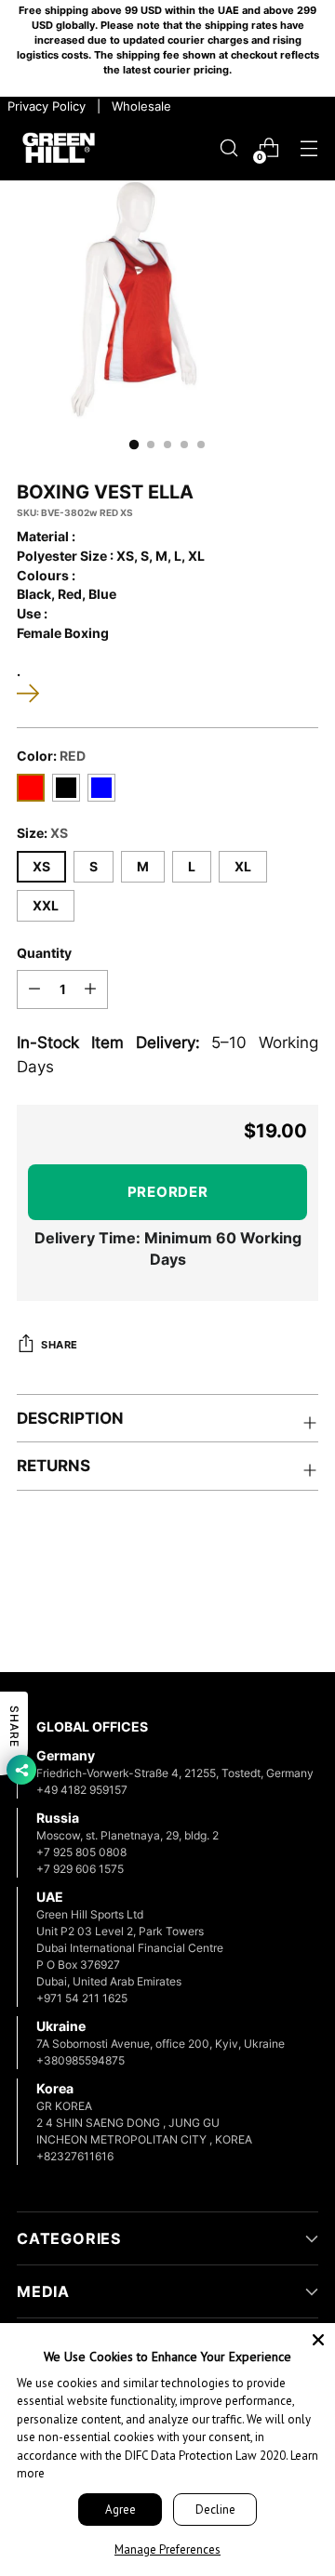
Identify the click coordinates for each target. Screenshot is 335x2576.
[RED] (31, 788)
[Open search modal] (228, 148)
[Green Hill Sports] (59, 148)
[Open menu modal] (308, 148)
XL (243, 867)
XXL (46, 906)
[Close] (318, 2340)
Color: (51, 756)
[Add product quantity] (90, 989)
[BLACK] (66, 788)
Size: (42, 833)
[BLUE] (101, 788)
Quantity (44, 953)
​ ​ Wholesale (138, 106)
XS (41, 867)
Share (60, 1345)
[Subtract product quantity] (34, 989)
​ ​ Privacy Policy (45, 106)
